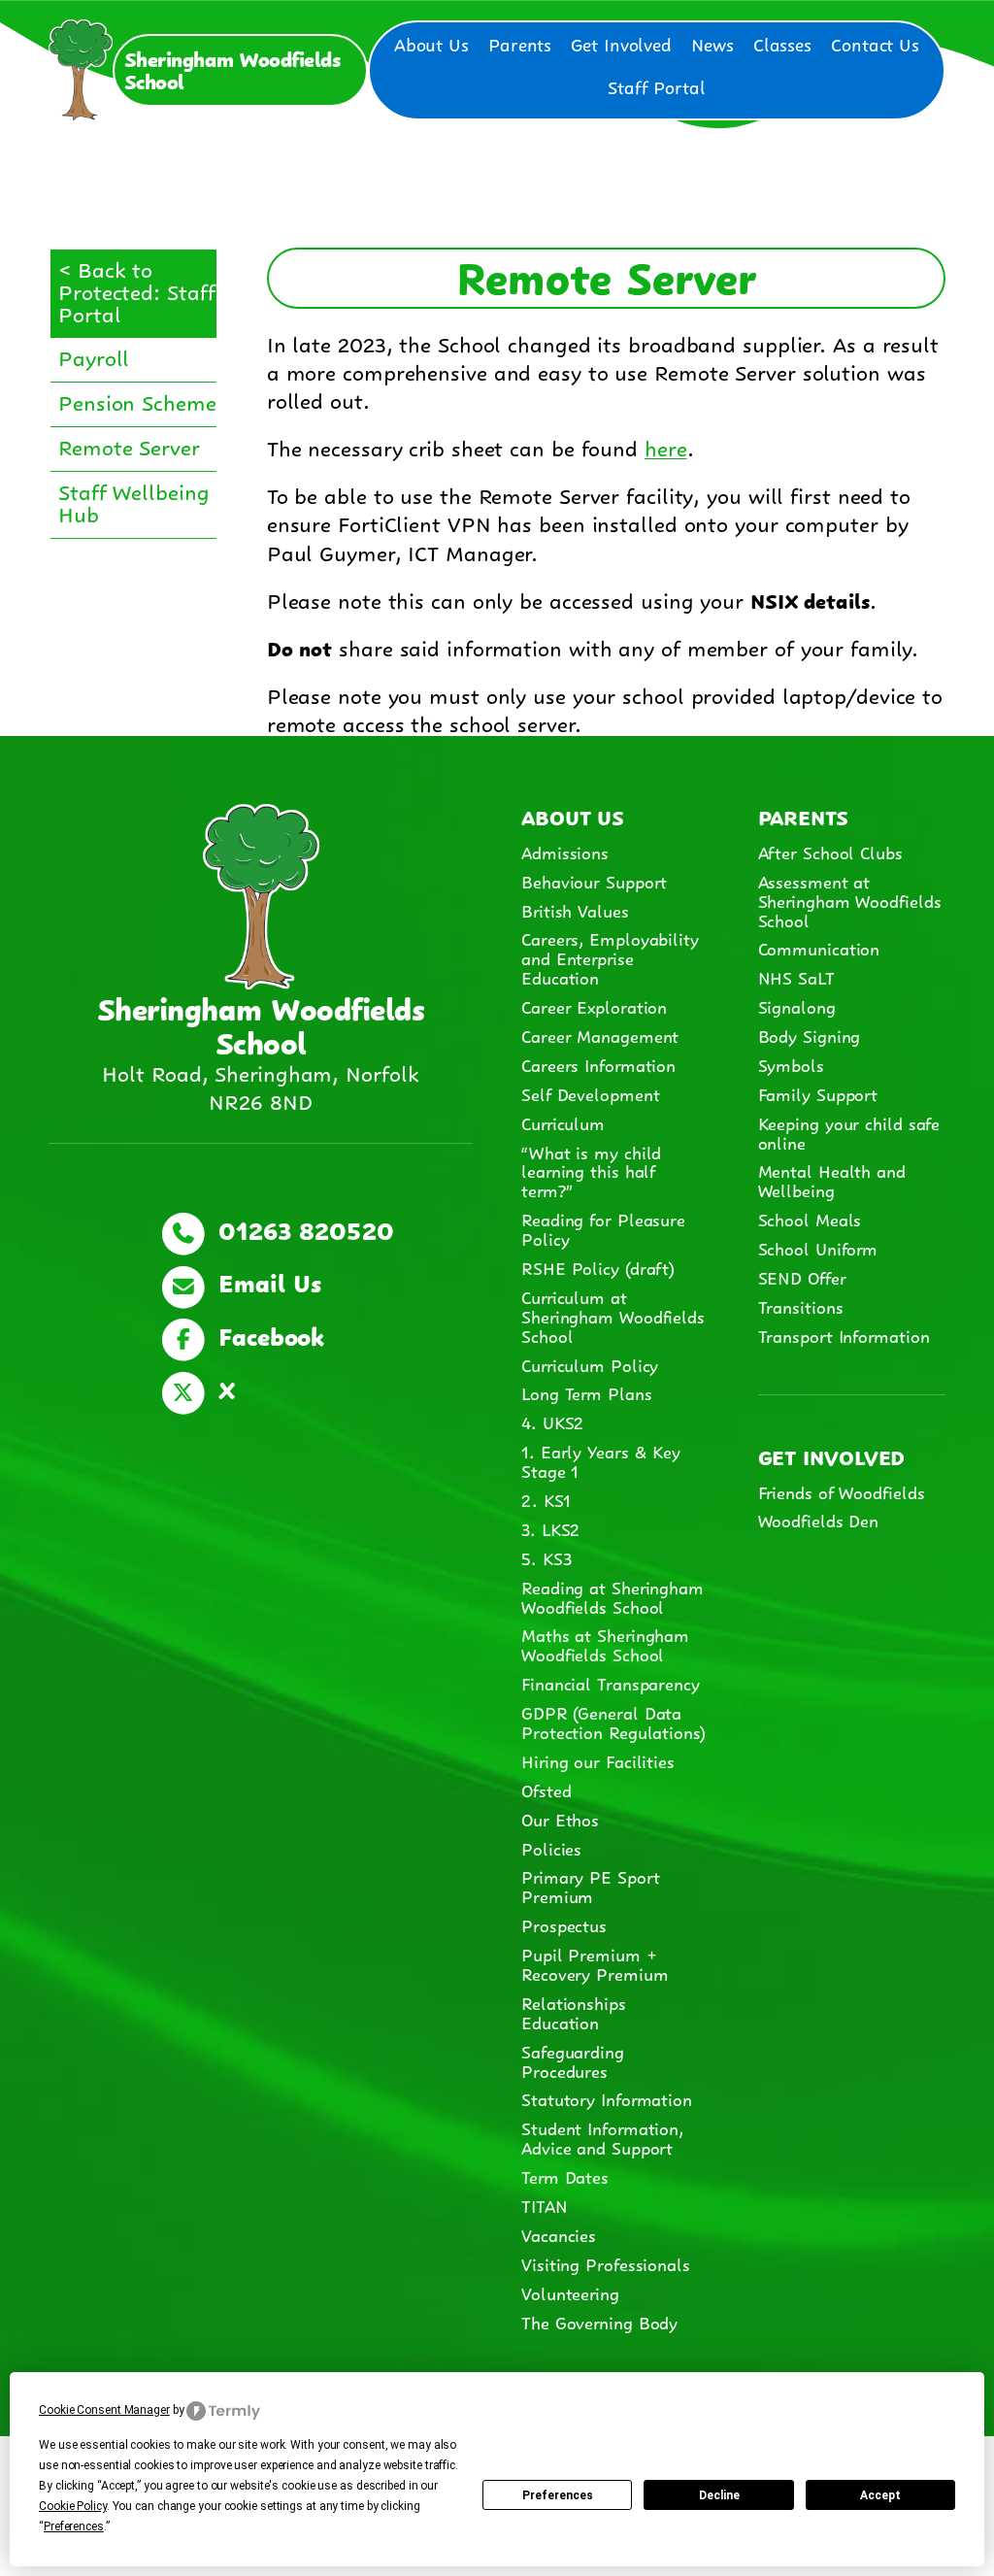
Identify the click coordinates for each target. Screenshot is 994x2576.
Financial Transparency (611, 1683)
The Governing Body (599, 2322)
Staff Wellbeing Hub (134, 501)
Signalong (797, 1006)
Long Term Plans (587, 1392)
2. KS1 (546, 1499)
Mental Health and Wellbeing (832, 1180)
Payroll (94, 356)
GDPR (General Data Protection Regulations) (613, 1722)
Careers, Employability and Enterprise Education (610, 957)
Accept (880, 2495)
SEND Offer (802, 1277)
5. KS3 (546, 1557)
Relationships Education (574, 2012)
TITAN (547, 2205)
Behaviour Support (594, 881)
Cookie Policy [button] (73, 2506)
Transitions (801, 1306)
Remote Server (129, 445)
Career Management (600, 1035)
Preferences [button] (74, 2526)
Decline (719, 2495)
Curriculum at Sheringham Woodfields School (613, 1316)
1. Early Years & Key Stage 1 (601, 1460)
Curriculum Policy (590, 1364)
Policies (551, 1848)
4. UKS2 (552, 1422)
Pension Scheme (137, 401)
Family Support (818, 1093)
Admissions (565, 852)
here (666, 446)
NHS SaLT (796, 977)
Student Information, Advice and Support (602, 2137)
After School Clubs (830, 852)
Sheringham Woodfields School (232, 68)
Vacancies (559, 2234)
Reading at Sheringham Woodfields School (613, 1596)
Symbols (791, 1064)
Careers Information (598, 1064)
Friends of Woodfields (842, 1491)
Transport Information (844, 1335)
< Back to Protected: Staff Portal (136, 290)
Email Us (265, 1281)
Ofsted (546, 1790)
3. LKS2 (550, 1528)
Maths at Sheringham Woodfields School (605, 1644)
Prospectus (564, 1924)
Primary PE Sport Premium (590, 1886)
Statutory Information (607, 2098)
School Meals (810, 1219)
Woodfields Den (819, 1520)
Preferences (558, 2495)
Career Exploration (594, 1006)
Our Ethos (560, 1819)
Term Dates (565, 2176)
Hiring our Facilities (598, 1760)
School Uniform (818, 1248)
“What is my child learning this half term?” (591, 1171)
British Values (575, 910)
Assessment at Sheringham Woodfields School (850, 900)
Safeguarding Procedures (573, 2060)
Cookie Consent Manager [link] (104, 2410)
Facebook (267, 1334)
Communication (819, 948)
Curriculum (563, 1122)
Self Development (590, 1093)
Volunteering (570, 2292)
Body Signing (810, 1035)
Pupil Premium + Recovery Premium (595, 1963)
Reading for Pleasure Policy (603, 1228)
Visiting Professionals (606, 2263)
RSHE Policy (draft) (598, 1267)
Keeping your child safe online (849, 1132)
